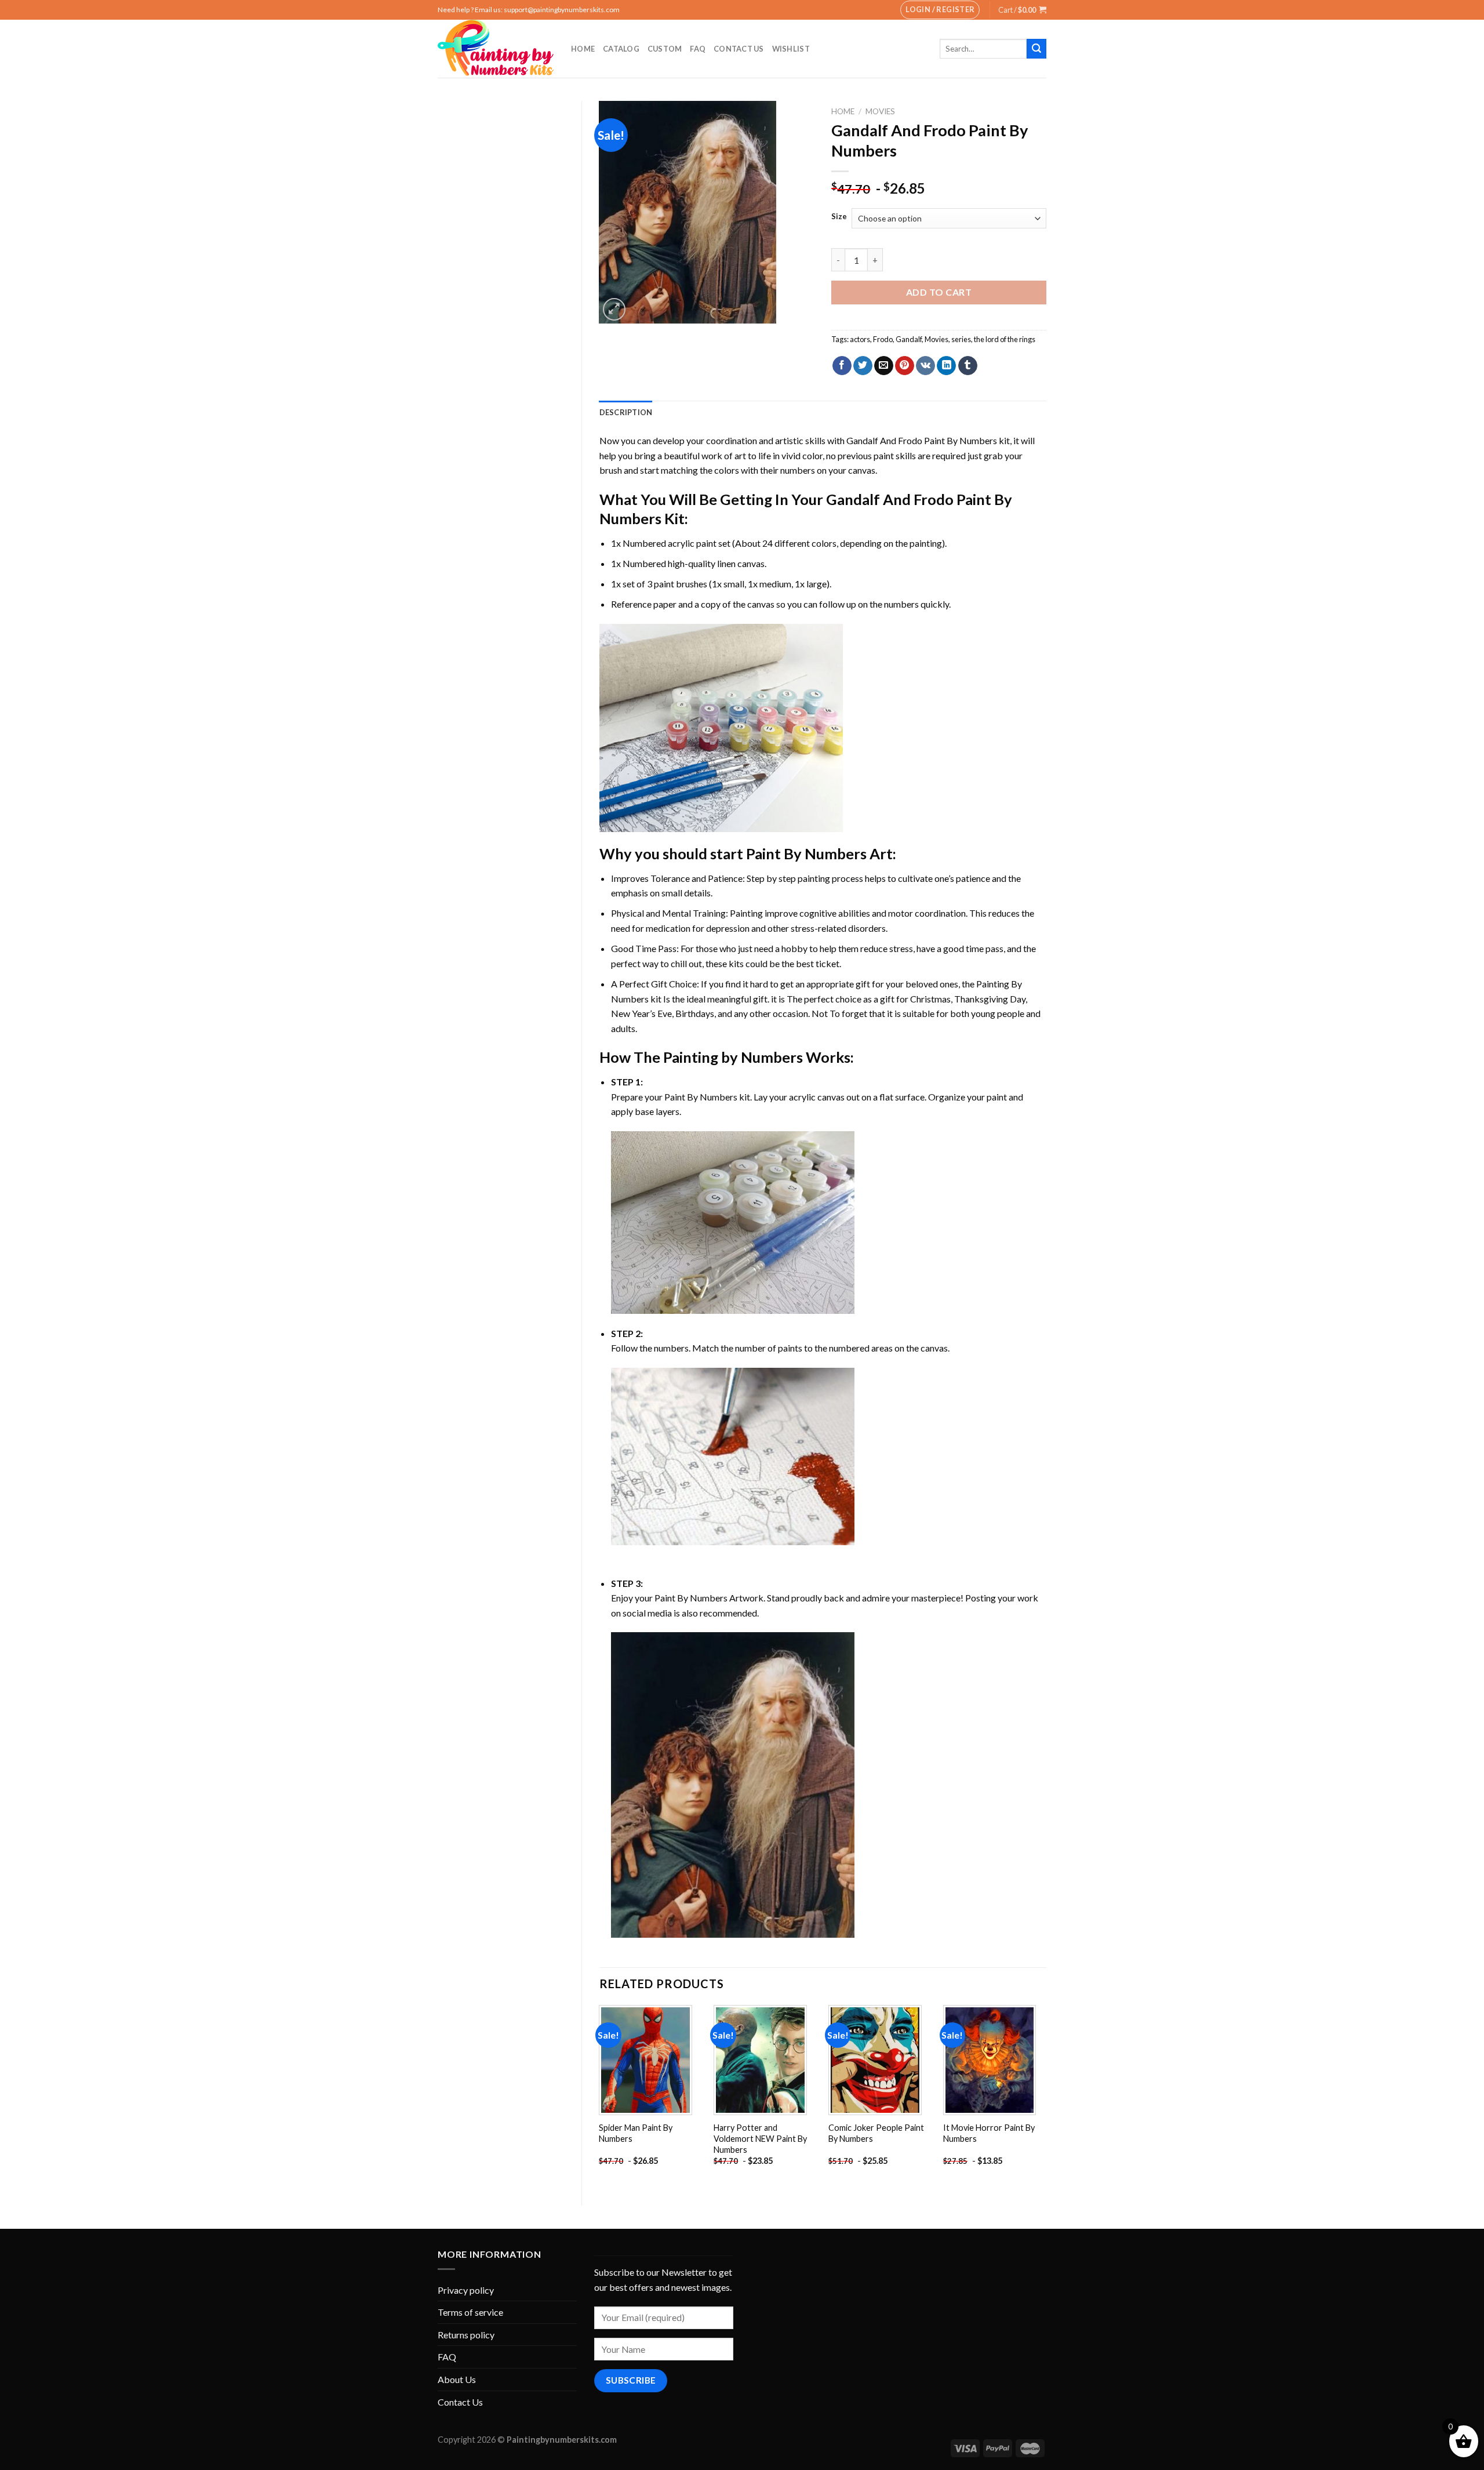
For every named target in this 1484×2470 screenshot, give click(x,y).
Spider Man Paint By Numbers (636, 2133)
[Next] (1046, 2096)
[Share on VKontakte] (925, 366)
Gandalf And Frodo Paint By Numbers (922, 440)
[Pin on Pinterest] (905, 366)
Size (839, 217)
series (961, 339)
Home (583, 49)
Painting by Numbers (733, 1057)
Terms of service (470, 2312)
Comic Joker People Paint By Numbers (876, 2133)
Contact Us (739, 49)
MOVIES (880, 111)
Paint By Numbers (806, 853)
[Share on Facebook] (842, 366)
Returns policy (466, 2335)
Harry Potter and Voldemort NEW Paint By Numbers (760, 2138)
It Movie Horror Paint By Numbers (989, 2133)
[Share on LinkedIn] (946, 366)
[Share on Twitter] (863, 366)
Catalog (621, 49)
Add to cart (939, 292)
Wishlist (791, 49)
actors (860, 339)
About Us (457, 2379)
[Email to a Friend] (884, 366)
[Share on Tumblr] (968, 366)
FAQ (698, 49)
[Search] (1036, 49)
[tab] (626, 412)
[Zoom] (614, 309)
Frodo (883, 339)
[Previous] (600, 2096)
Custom (665, 49)
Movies (936, 339)
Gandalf (909, 339)
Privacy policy (466, 2290)
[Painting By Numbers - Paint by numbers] (496, 49)
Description (626, 412)
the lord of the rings (1005, 339)
